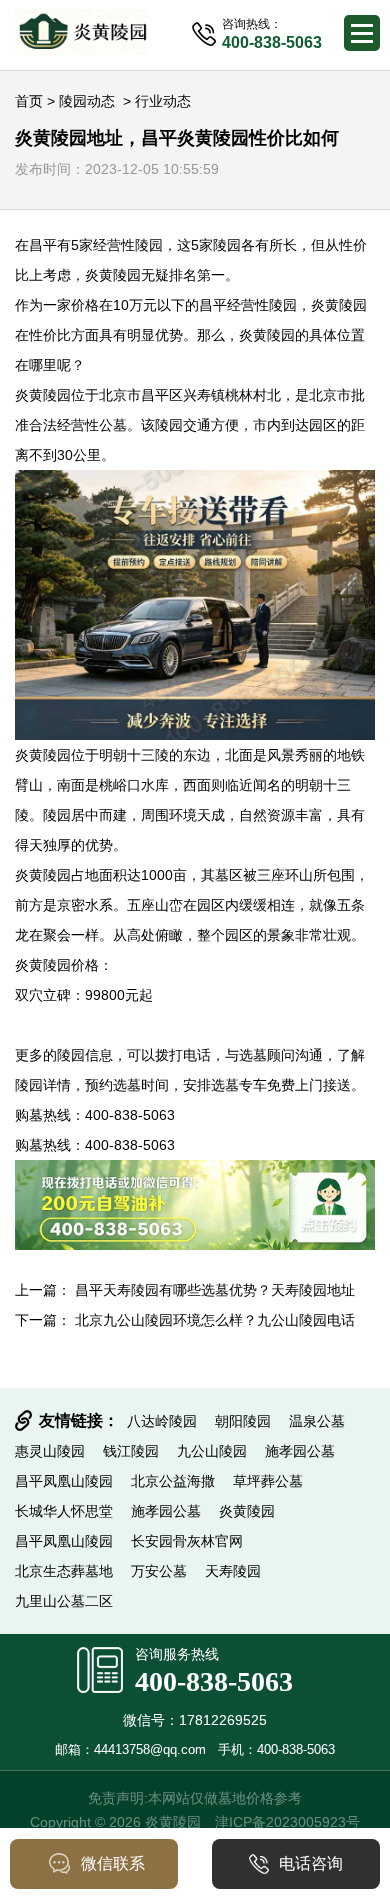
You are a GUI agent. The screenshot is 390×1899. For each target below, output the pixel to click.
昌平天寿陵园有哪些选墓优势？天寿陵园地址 (215, 1290)
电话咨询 (311, 1863)
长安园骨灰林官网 (187, 1541)
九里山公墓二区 (64, 1601)
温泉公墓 (317, 1421)
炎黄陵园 (113, 275)
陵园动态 (87, 101)
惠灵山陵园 (50, 1451)
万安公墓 (159, 1571)
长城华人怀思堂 (64, 1511)
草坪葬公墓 (268, 1481)
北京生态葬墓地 (64, 1571)
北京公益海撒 (173, 1481)
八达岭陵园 (162, 1421)
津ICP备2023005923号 (287, 1822)
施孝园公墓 (300, 1451)
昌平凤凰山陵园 (64, 1481)
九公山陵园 (212, 1451)
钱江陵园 (131, 1451)
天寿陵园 (233, 1571)
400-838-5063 (214, 1681)
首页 (29, 101)
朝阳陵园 (243, 1421)
